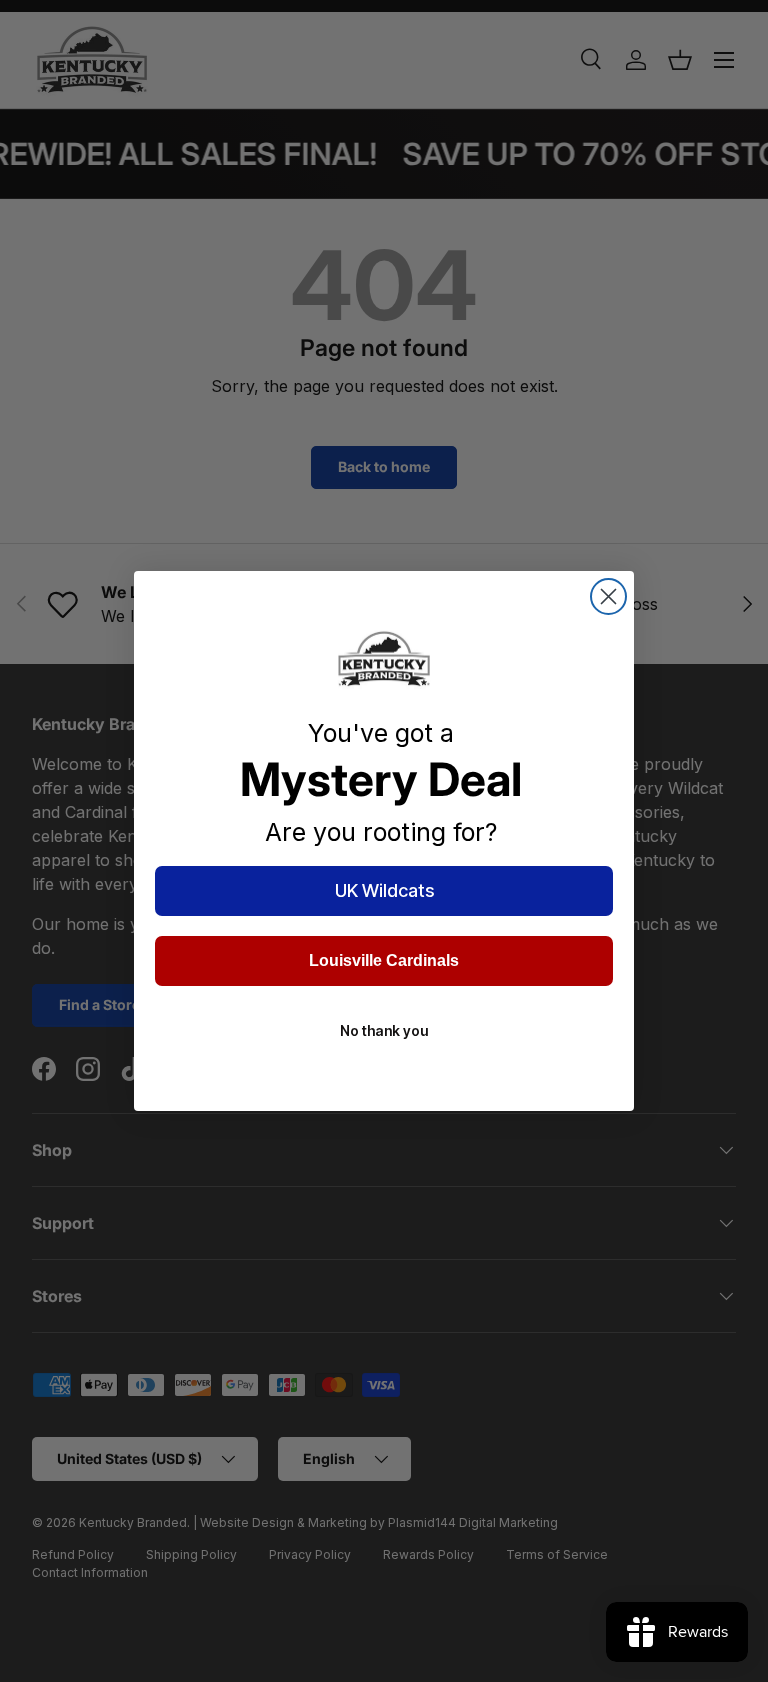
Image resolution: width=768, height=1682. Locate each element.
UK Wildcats (384, 890)
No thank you (384, 1030)
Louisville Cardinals (384, 960)
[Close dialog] (608, 596)
